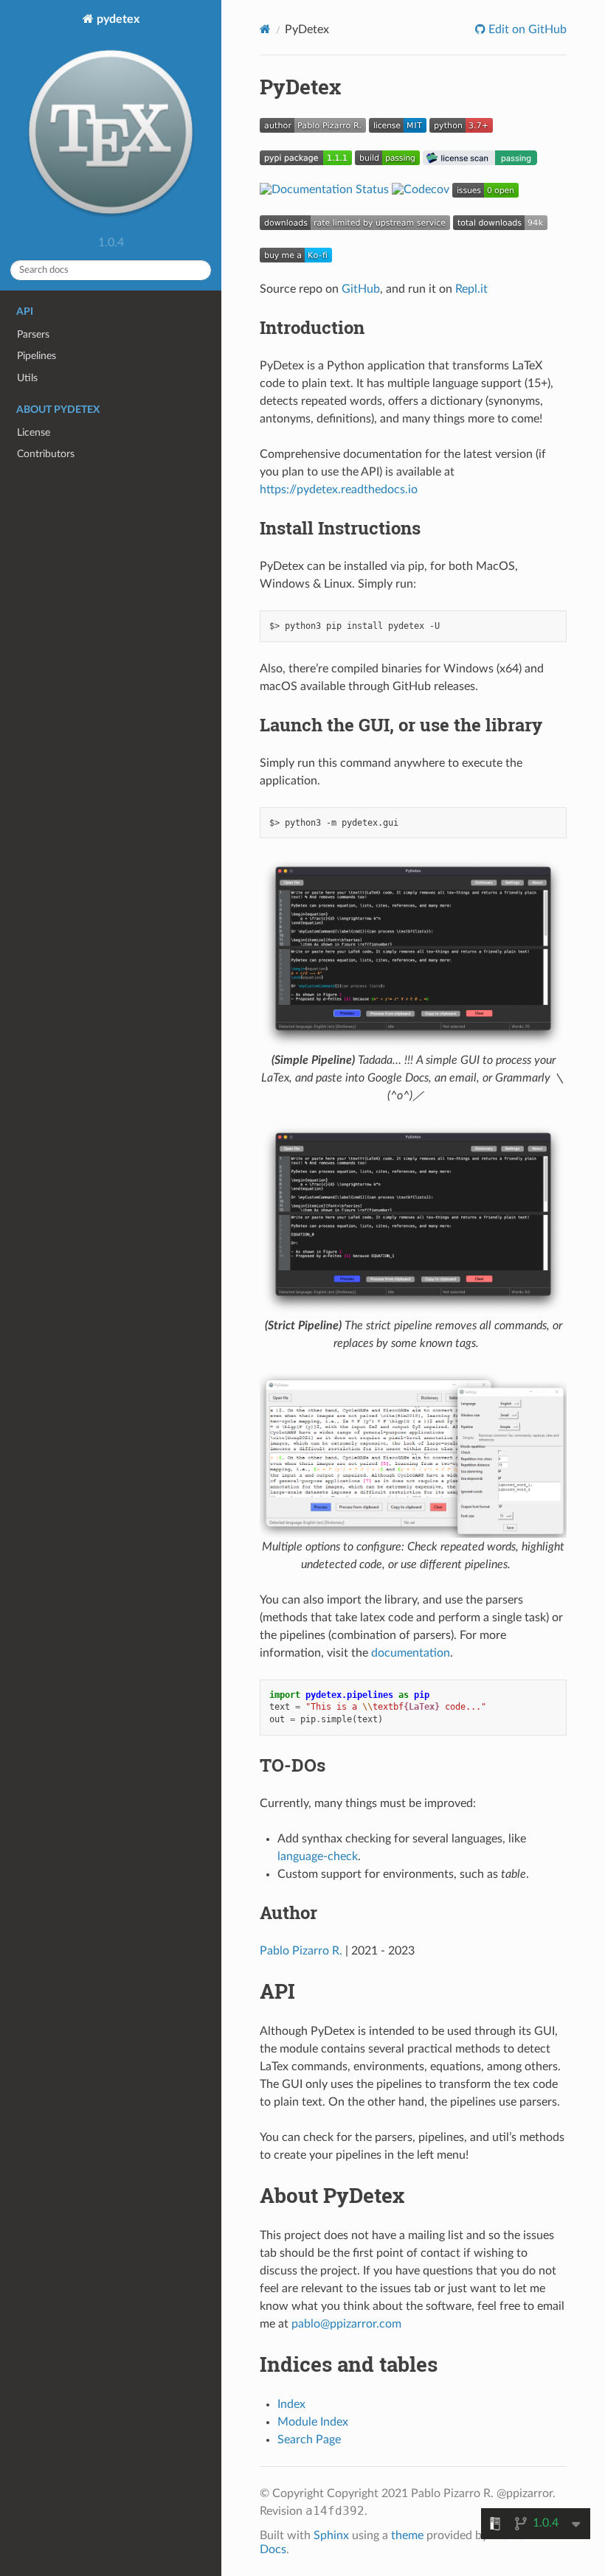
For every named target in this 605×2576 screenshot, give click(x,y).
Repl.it (471, 289)
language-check (318, 1856)
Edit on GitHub (526, 29)
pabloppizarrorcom (346, 2324)
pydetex (117, 19)
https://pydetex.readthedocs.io (339, 490)
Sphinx (331, 2535)
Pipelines (37, 356)
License (34, 432)
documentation (411, 1653)
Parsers (33, 334)
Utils (27, 378)
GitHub (361, 289)
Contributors (46, 454)
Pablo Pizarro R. (301, 1951)
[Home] (265, 29)
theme (407, 2535)
